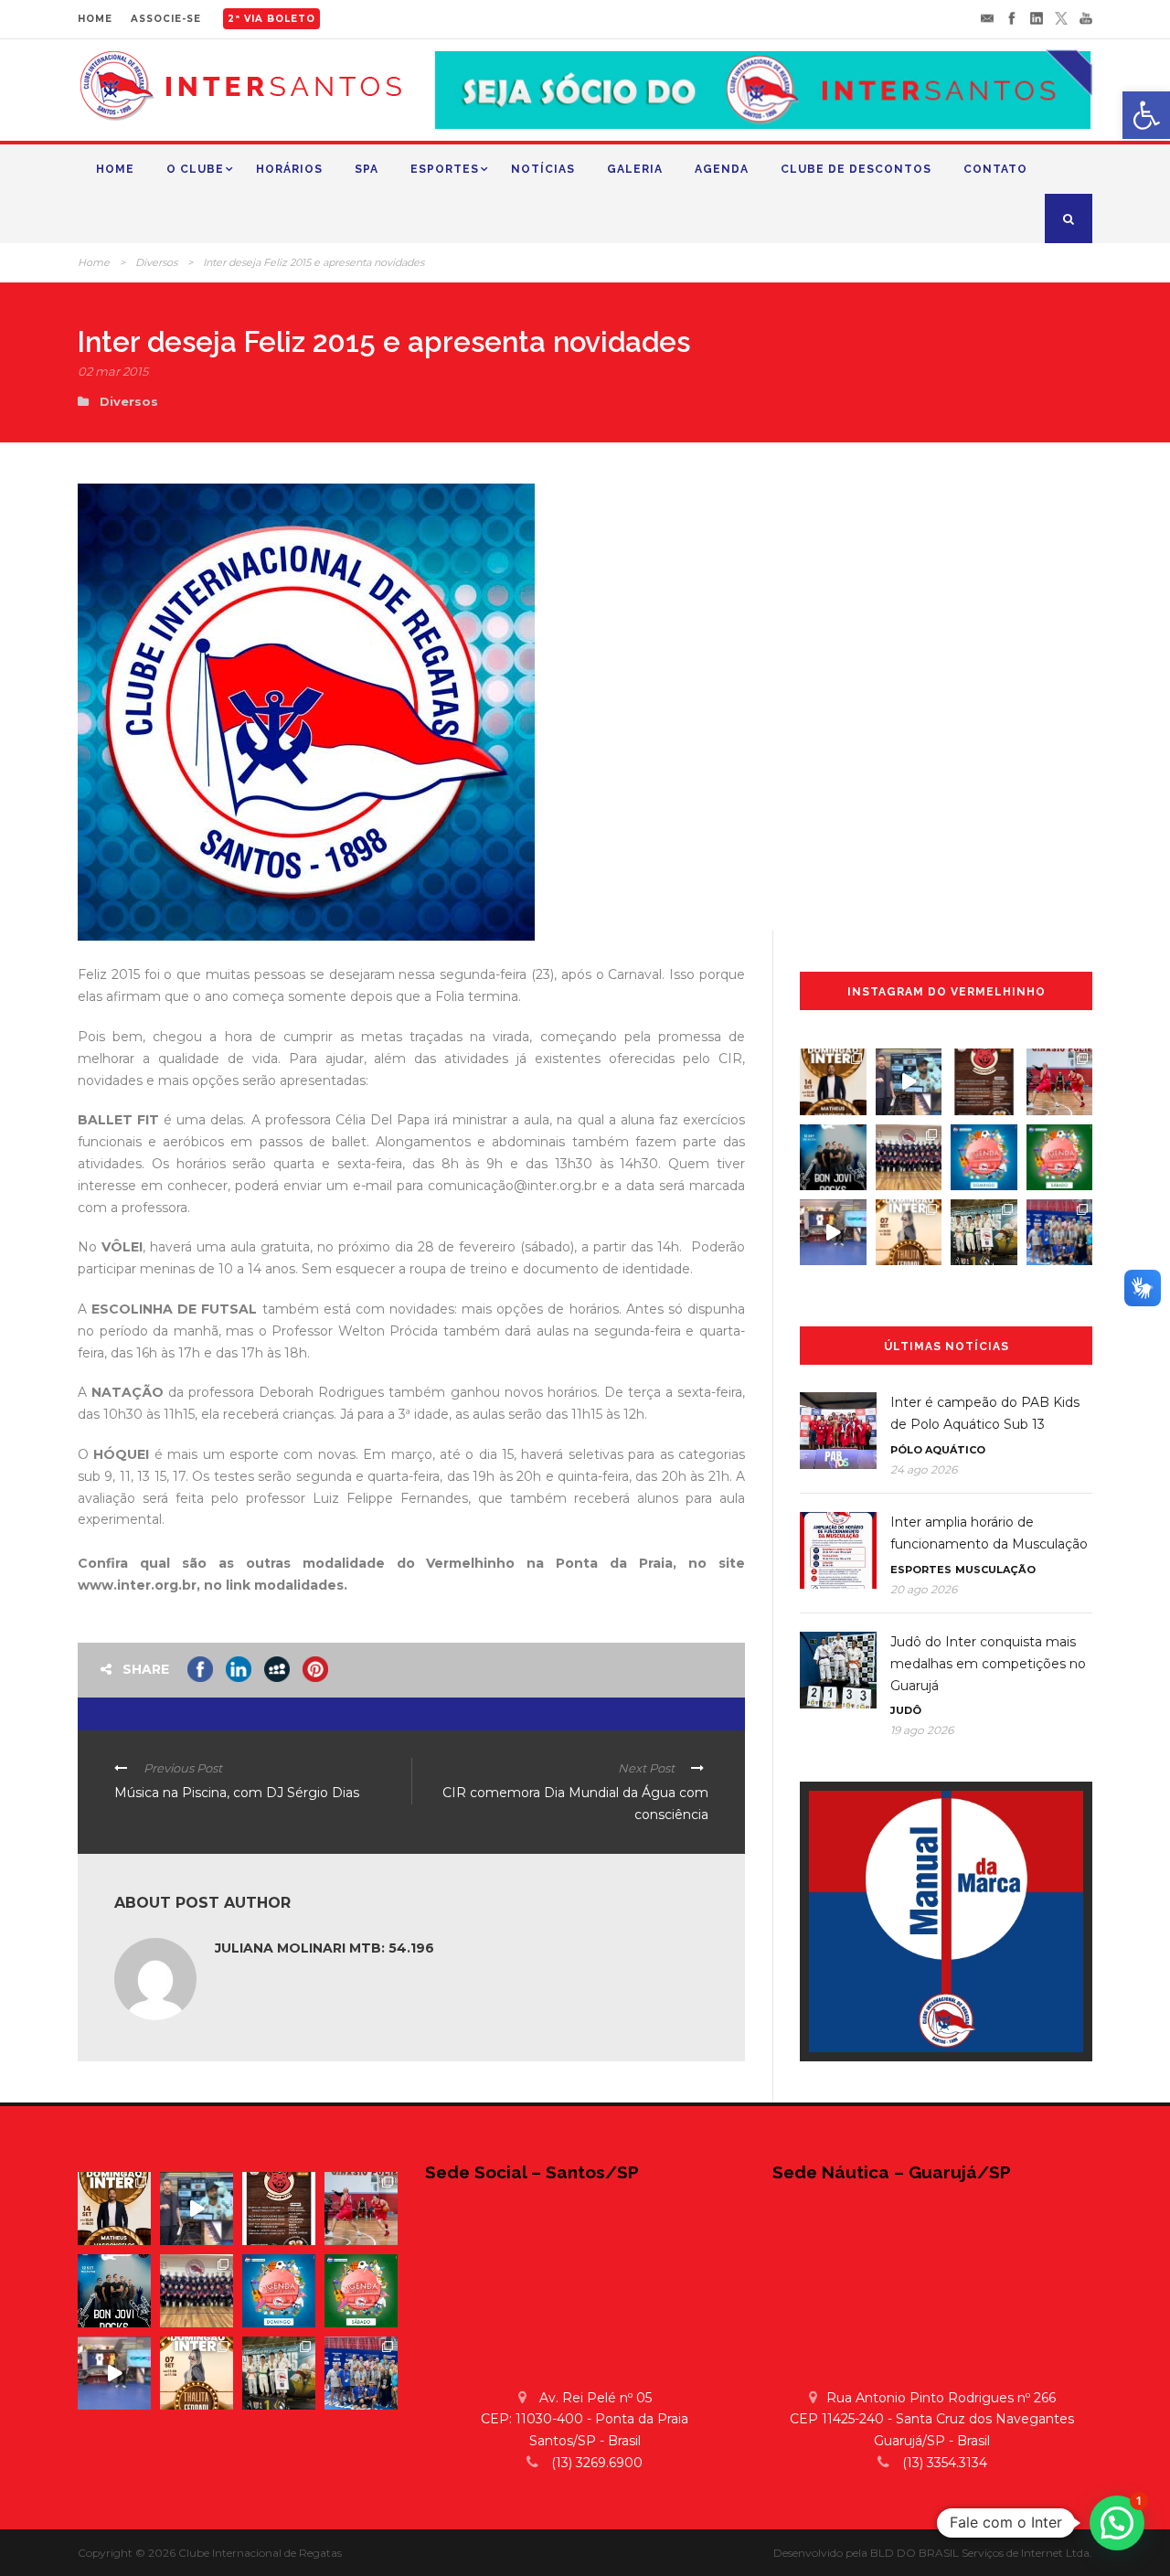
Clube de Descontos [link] (856, 169)
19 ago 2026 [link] (922, 1730)
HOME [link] (95, 19)
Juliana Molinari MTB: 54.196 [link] (324, 1948)
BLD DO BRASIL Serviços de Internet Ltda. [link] (981, 2553)
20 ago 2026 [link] (924, 1589)
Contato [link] (995, 169)
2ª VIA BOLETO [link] (271, 19)
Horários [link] (289, 169)
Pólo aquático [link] (938, 1450)
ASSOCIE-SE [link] (166, 19)
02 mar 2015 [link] (113, 371)
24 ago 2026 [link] (924, 1469)
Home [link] (115, 169)
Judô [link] (906, 1710)
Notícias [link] (543, 169)
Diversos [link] (156, 262)
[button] (1117, 2523)
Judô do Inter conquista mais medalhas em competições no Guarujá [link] (988, 1664)
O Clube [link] (195, 169)
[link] (1146, 115)
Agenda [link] (722, 169)
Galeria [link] (635, 169)
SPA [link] (367, 169)
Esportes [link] (445, 169)
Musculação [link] (995, 1570)
